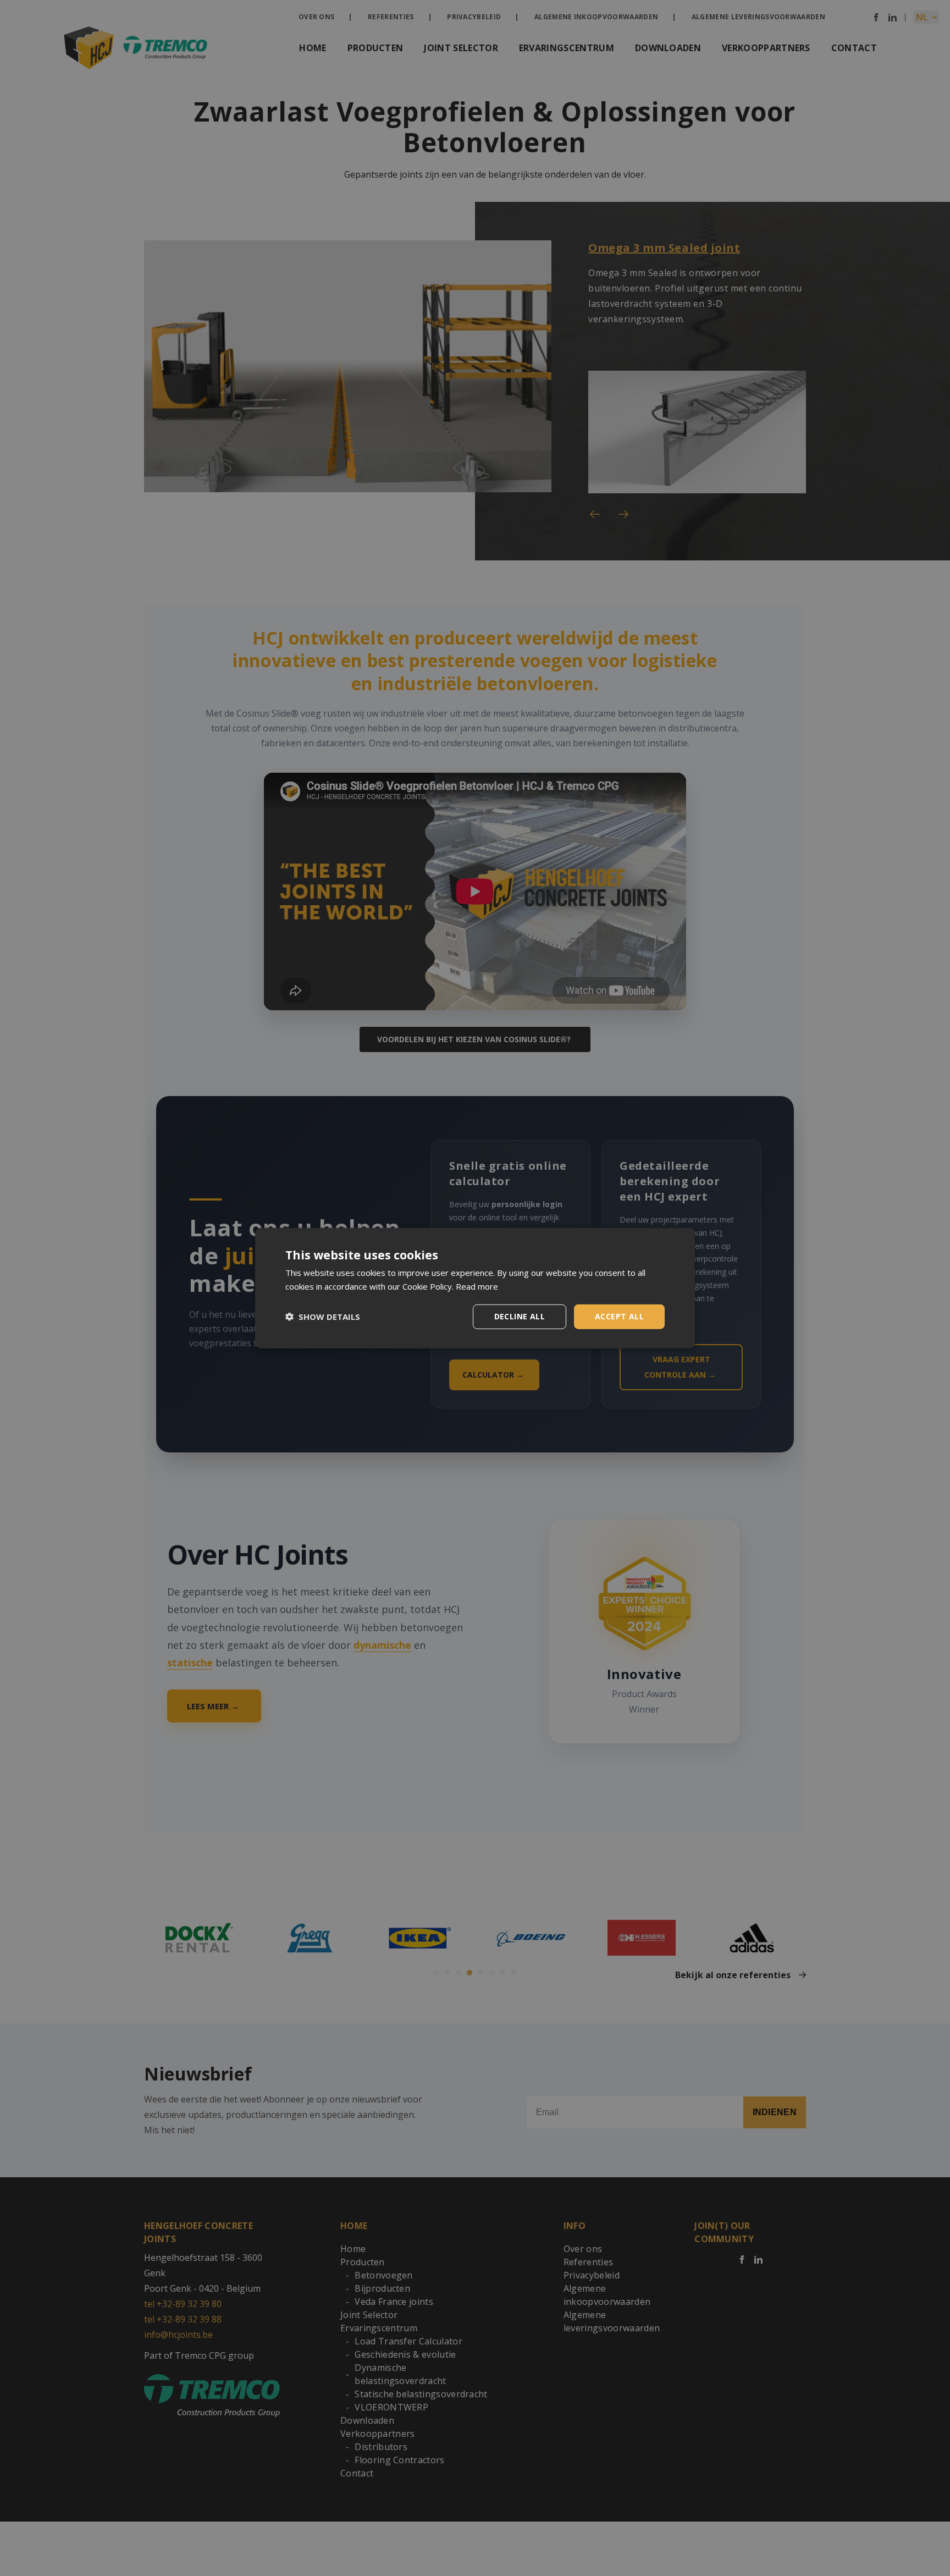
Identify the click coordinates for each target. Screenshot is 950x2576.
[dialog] (475, 1288)
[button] (323, 1317)
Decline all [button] (520, 1316)
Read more (477, 1286)
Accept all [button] (619, 1316)
